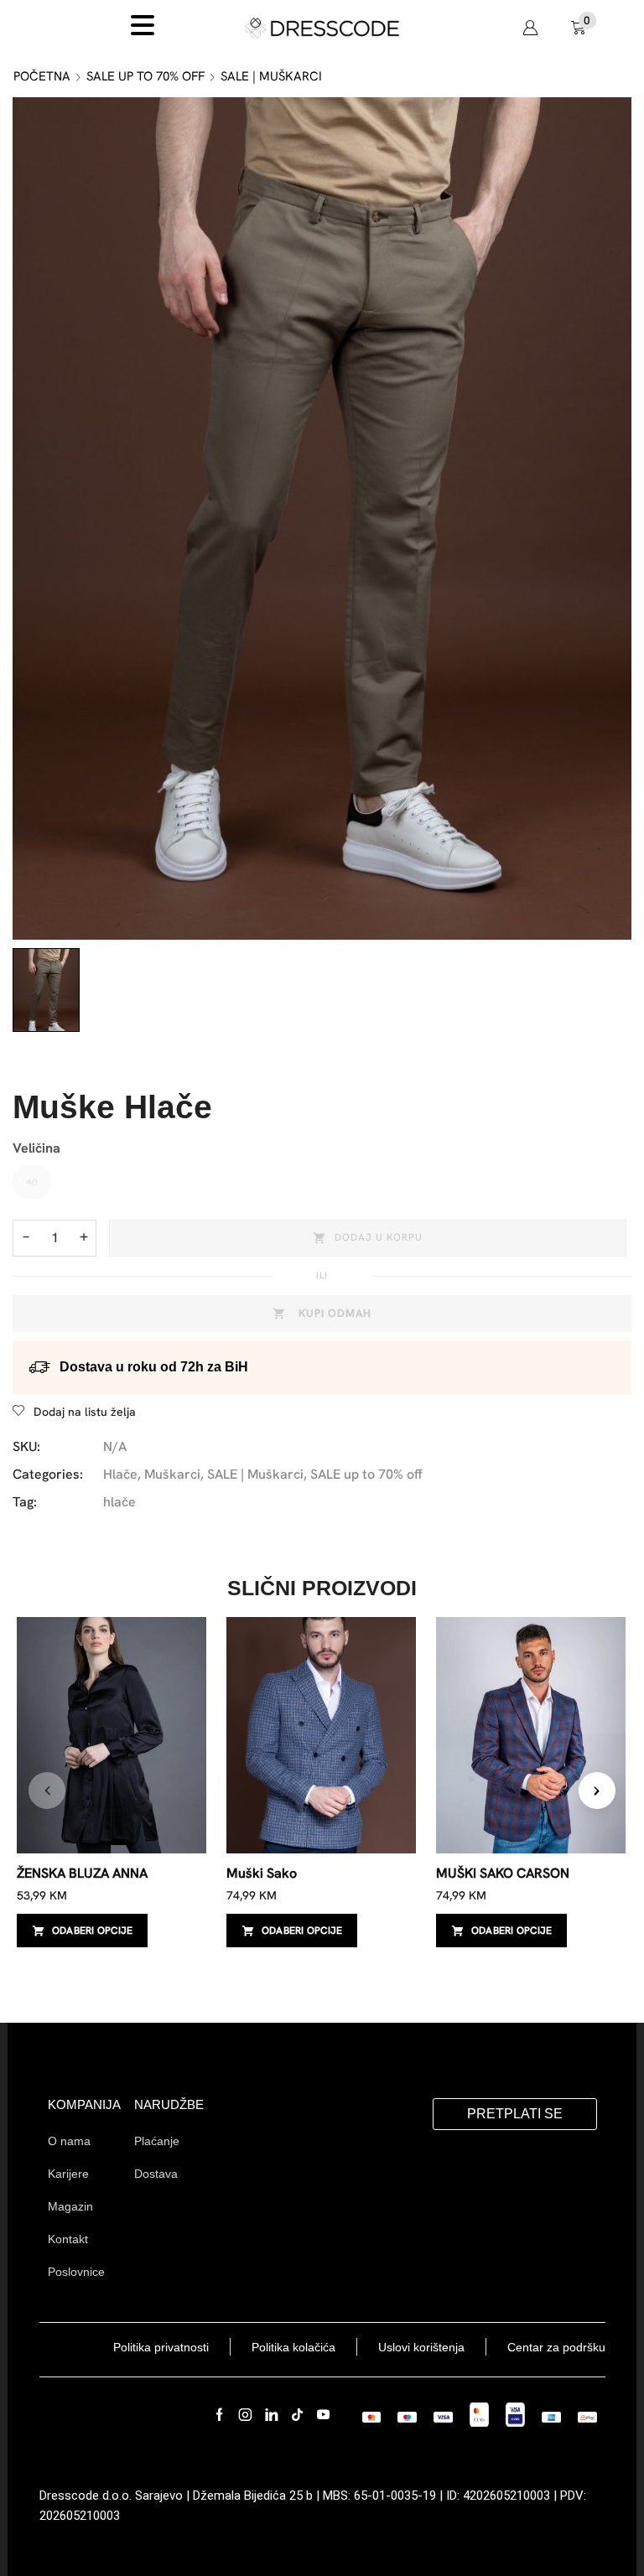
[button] (530, 28)
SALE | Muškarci (271, 76)
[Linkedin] (271, 2415)
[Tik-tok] (297, 2415)
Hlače (120, 1474)
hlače (119, 1502)
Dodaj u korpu (379, 1237)
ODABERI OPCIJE (92, 1931)
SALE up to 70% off (145, 76)
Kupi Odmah (335, 1313)
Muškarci (172, 1474)
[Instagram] (245, 2415)
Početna (42, 76)
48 (32, 1182)
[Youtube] (323, 2415)
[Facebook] (219, 2415)
